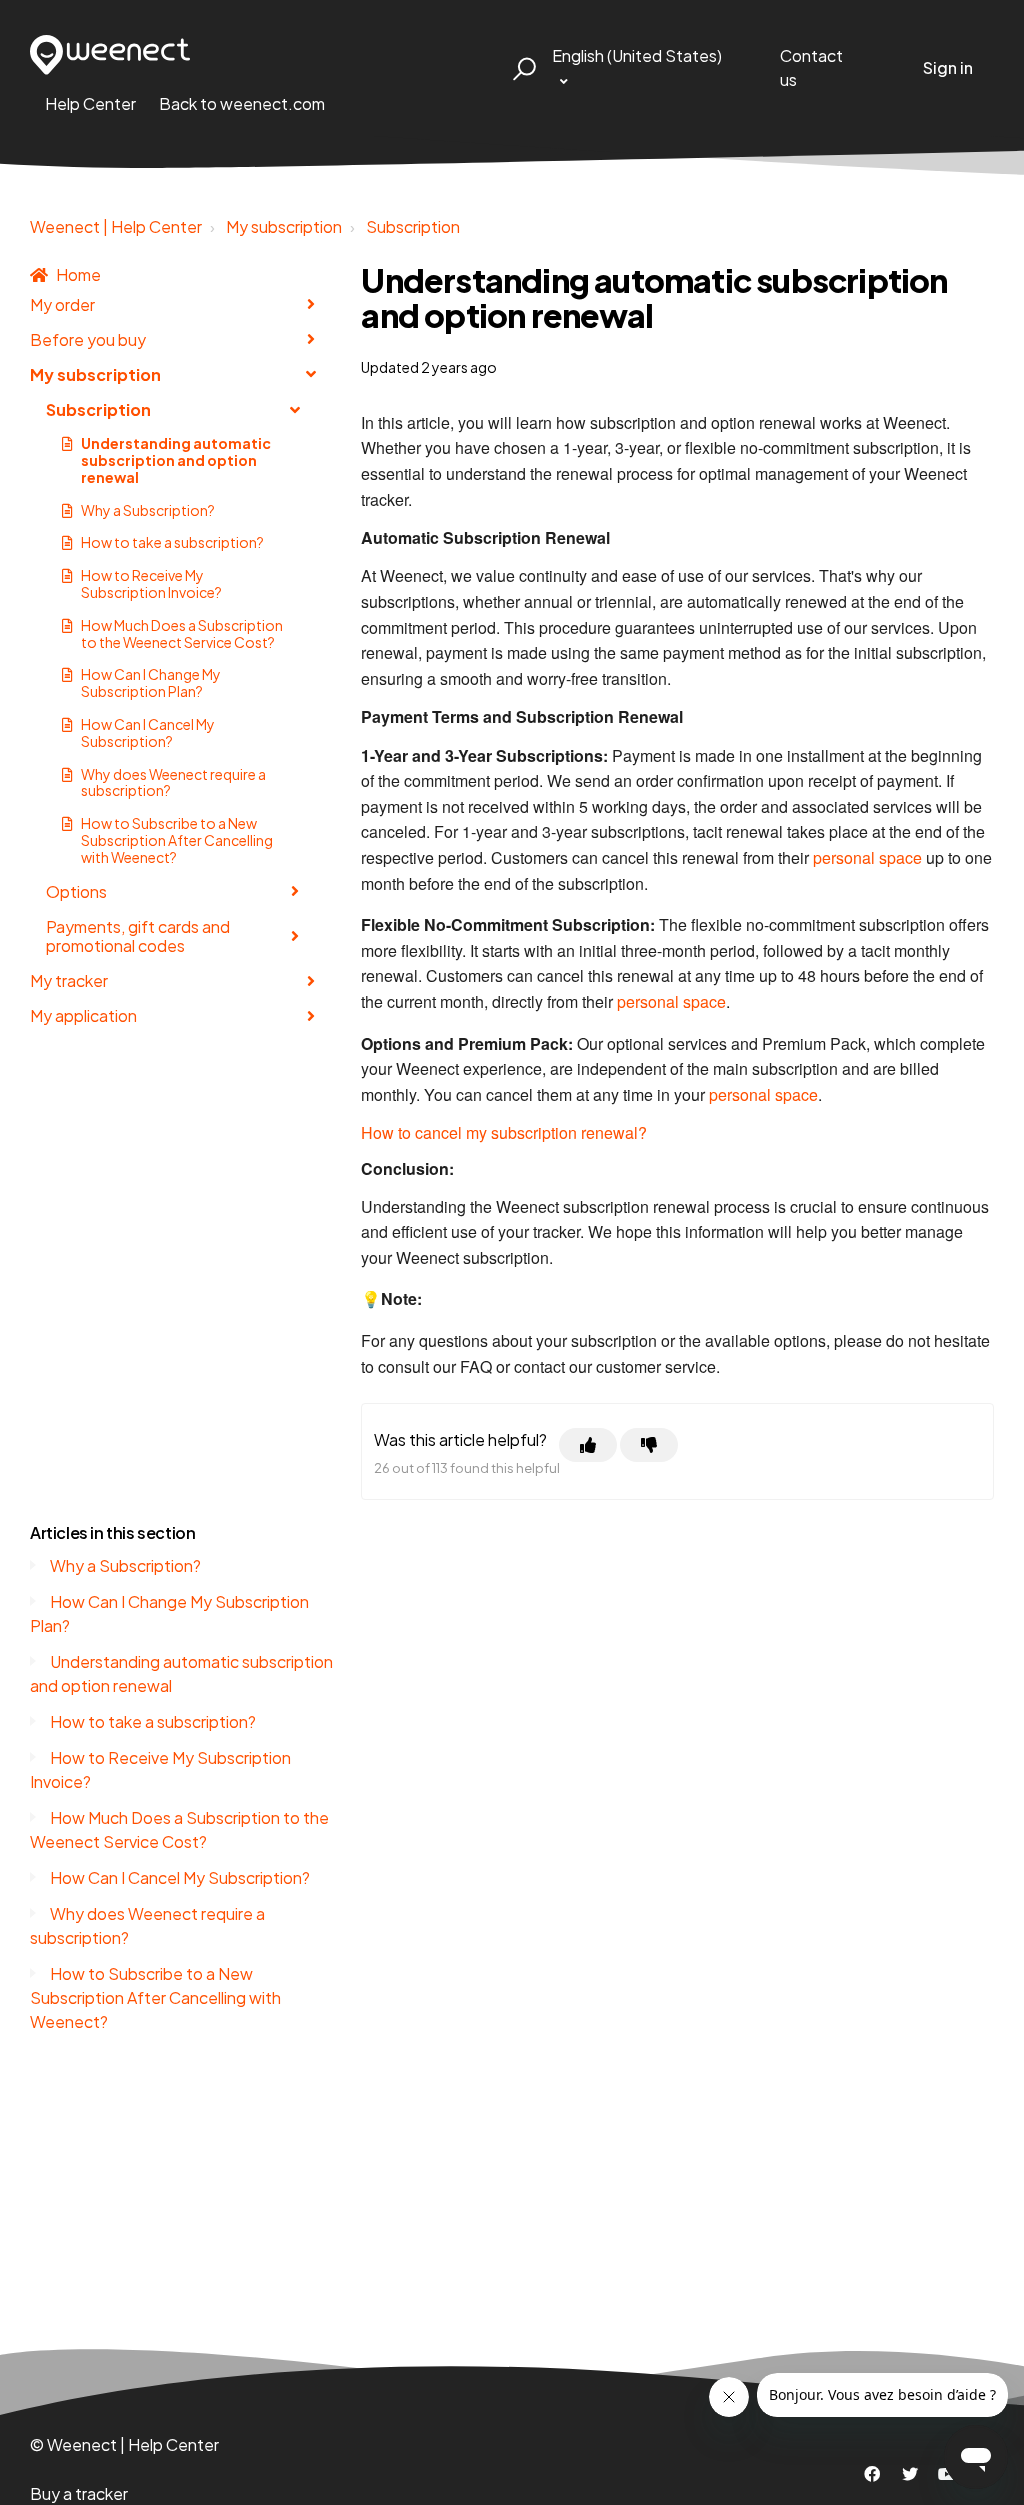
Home (78, 274)
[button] (521, 68)
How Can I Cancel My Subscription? (148, 732)
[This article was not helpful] (649, 1445)
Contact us (811, 67)
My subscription (284, 226)
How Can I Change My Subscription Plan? (151, 682)
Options (76, 891)
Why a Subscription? (148, 510)
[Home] (110, 55)
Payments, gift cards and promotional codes (138, 936)
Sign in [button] (948, 67)
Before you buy (88, 339)
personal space (867, 857)
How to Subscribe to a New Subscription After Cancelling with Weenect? (177, 840)
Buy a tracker (79, 2493)
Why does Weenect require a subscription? (173, 782)
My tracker (69, 980)
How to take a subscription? (172, 542)
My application (83, 1015)
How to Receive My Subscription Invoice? (151, 583)
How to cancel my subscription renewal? (504, 1132)
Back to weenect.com (242, 103)
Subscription (413, 226)
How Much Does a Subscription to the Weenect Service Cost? (182, 633)
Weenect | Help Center (116, 226)
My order (62, 304)
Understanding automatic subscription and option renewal (176, 460)
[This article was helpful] (588, 1445)
